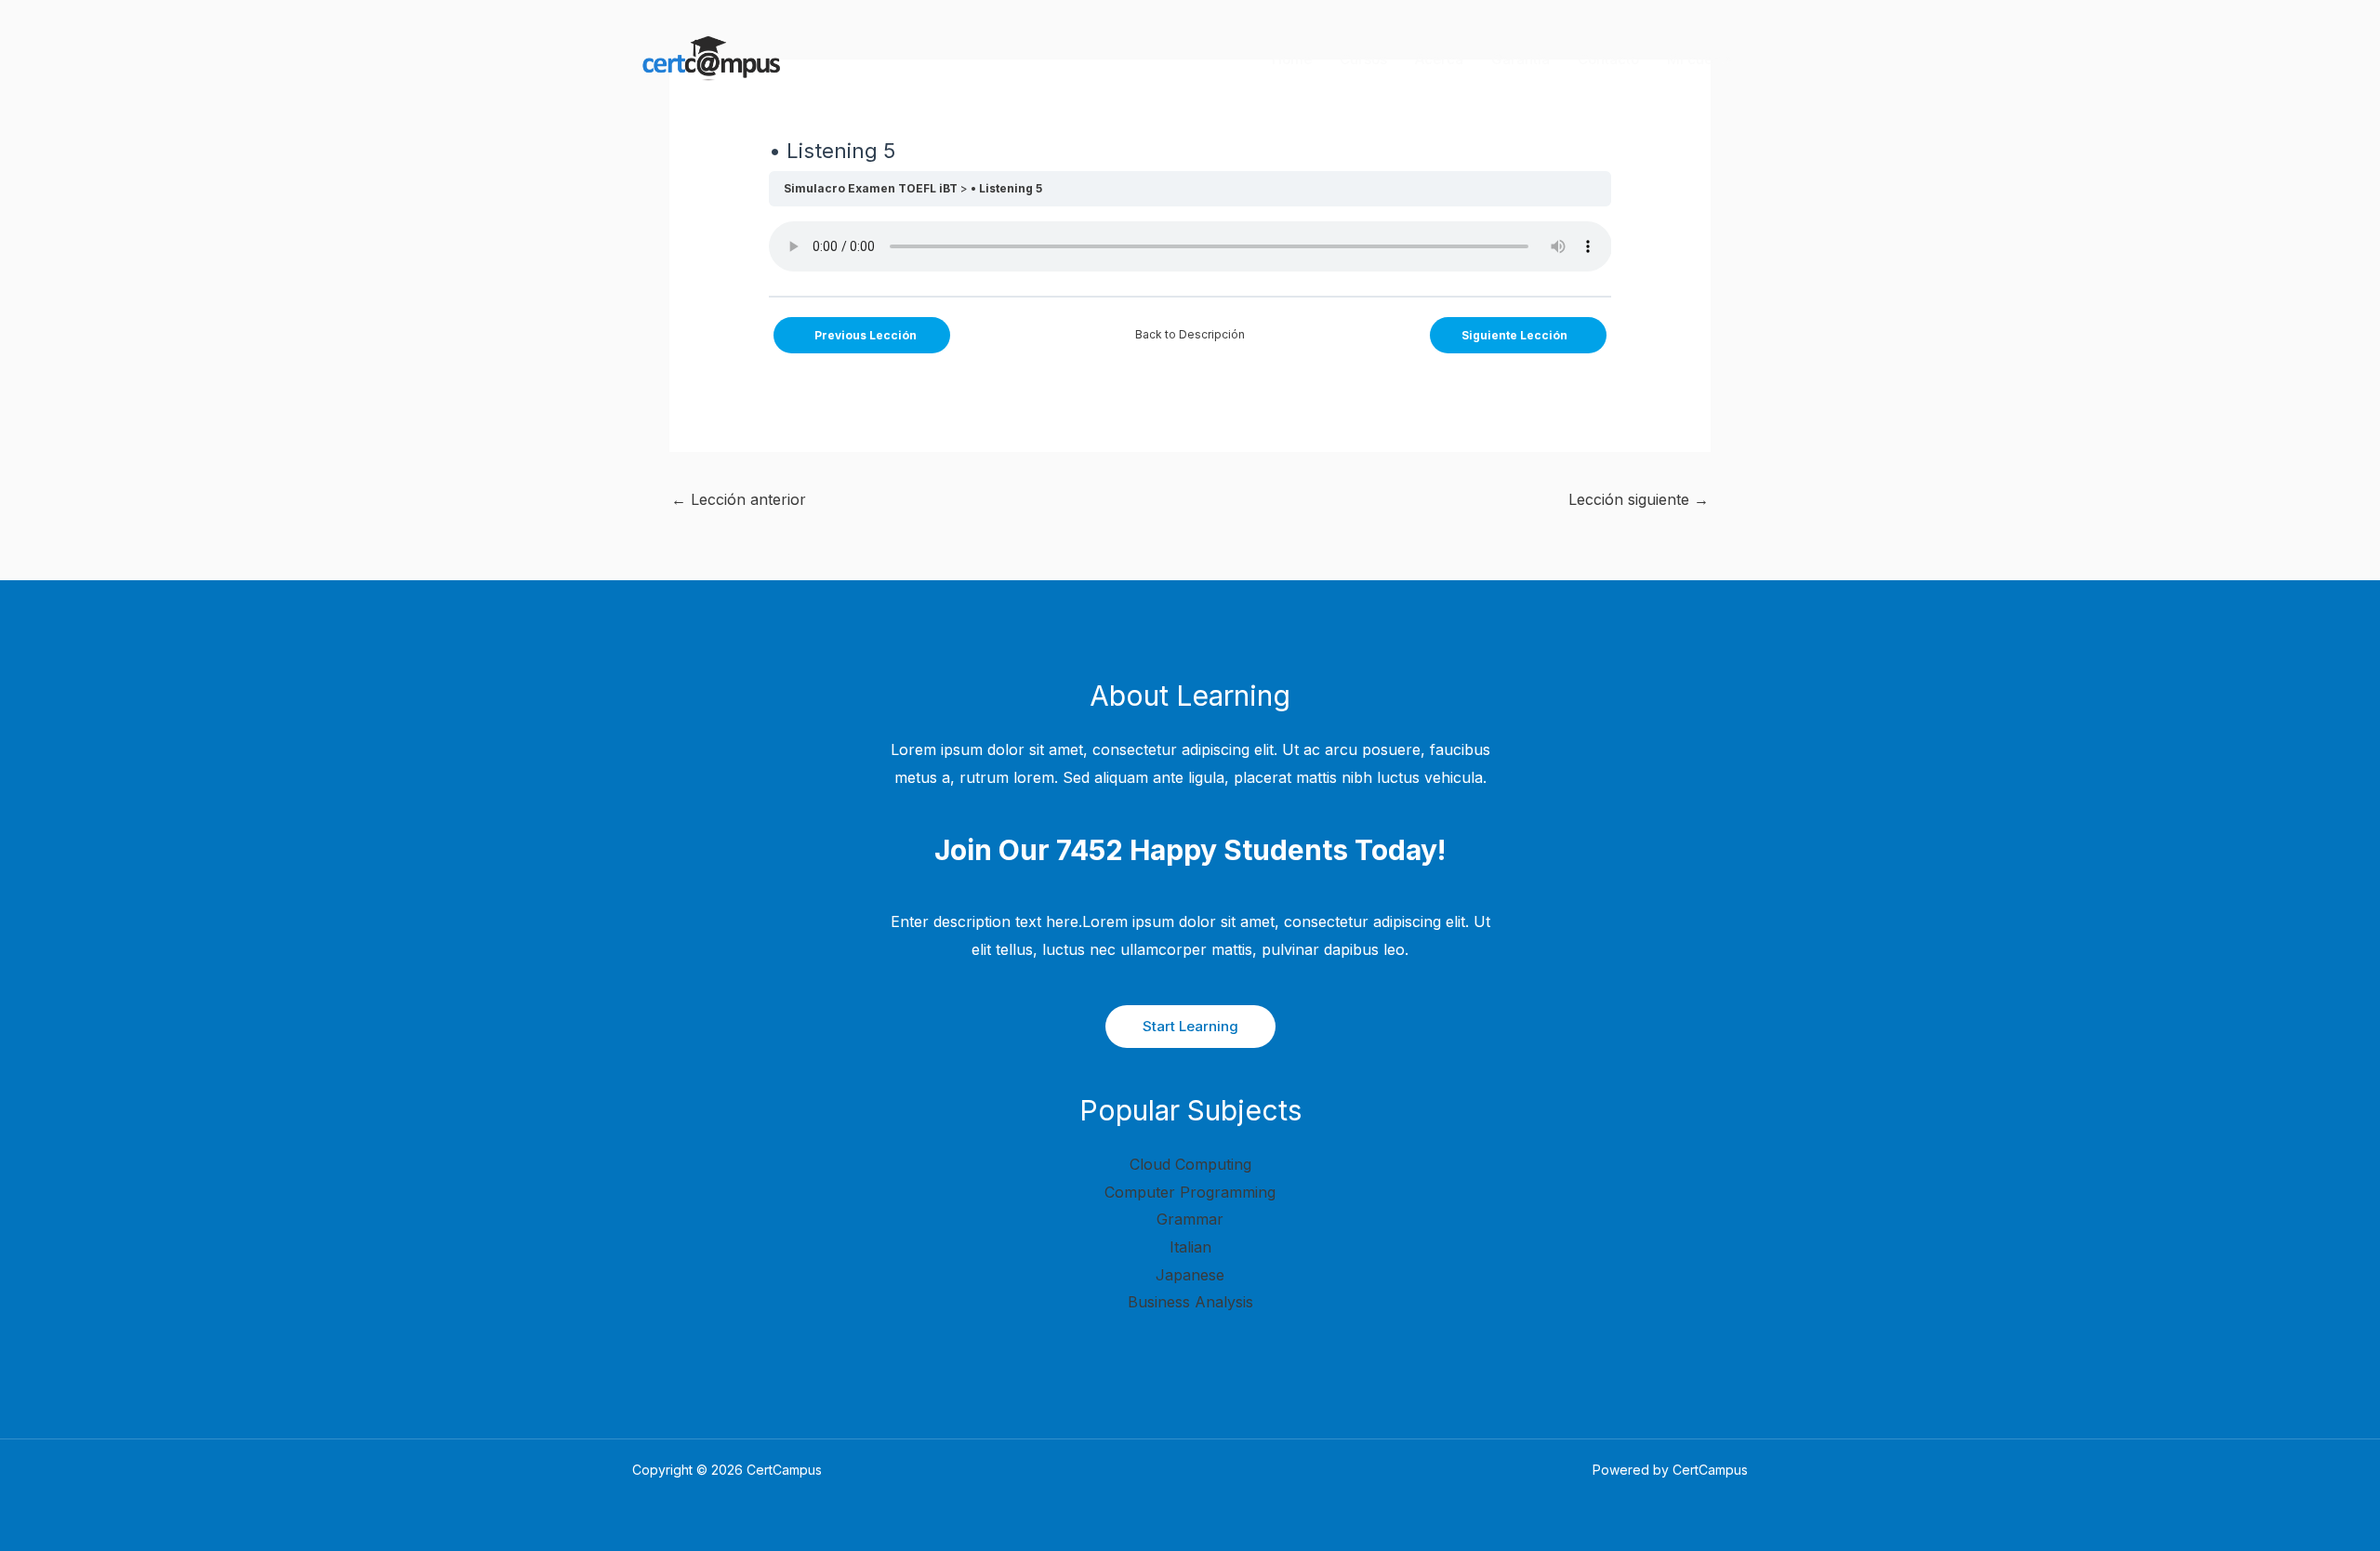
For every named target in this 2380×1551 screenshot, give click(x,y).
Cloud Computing (1190, 1164)
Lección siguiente (1639, 499)
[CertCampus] (709, 59)
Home (1292, 59)
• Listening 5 (1006, 188)
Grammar (1190, 1219)
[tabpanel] (1190, 251)
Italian (1190, 1247)
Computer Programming (1190, 1192)
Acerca (1439, 59)
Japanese (1190, 1275)
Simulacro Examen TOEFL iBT (871, 188)
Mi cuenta (1700, 59)
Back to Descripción (1190, 334)
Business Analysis (1190, 1302)
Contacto (1608, 59)
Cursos (1363, 59)
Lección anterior (739, 499)
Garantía (1521, 59)
